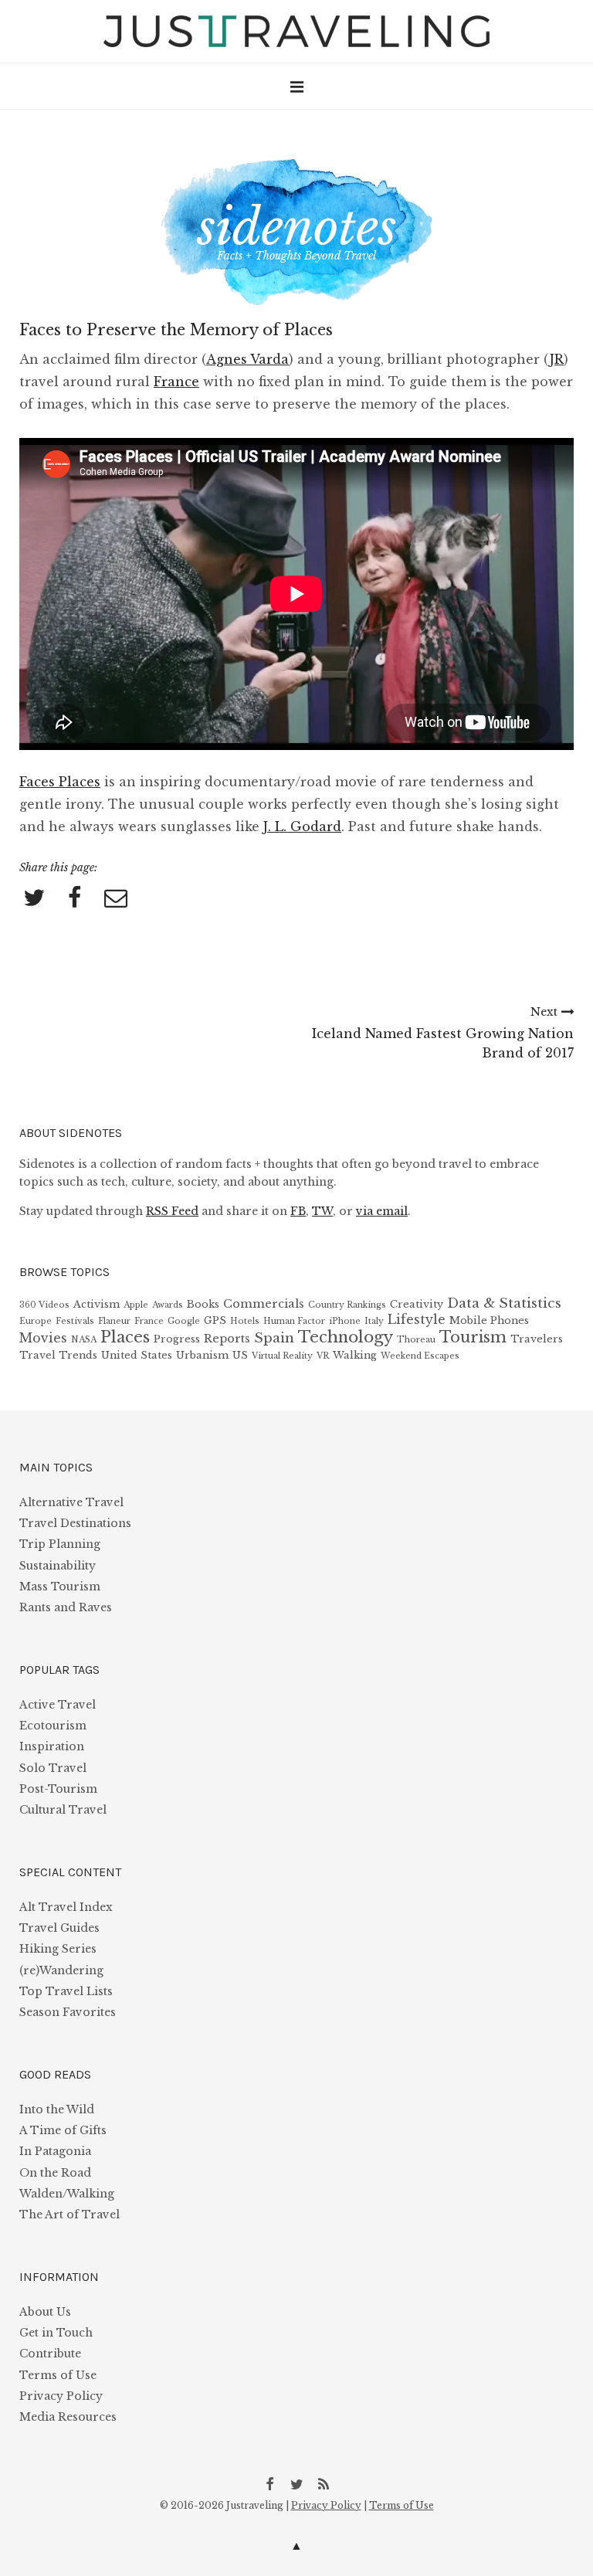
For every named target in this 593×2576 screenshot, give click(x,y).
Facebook (269, 2483)
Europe (36, 1321)
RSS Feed (172, 1211)
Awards (168, 1305)
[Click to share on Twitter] (34, 899)
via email (382, 1211)
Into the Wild (57, 2109)
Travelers (537, 1339)
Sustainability (58, 1566)
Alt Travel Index (66, 1907)
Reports (227, 1339)
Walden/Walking (67, 2194)
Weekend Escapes (420, 1356)
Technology (346, 1337)
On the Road (55, 2173)
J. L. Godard (302, 826)
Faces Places (60, 782)
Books (203, 1304)
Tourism (473, 1337)
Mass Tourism (60, 1587)
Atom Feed (324, 2483)
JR (557, 359)
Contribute (50, 2354)
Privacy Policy (61, 2396)
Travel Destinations (75, 1523)
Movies (43, 1338)
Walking (355, 1355)
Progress (177, 1339)
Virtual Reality (282, 1356)
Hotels (245, 1321)
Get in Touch (56, 2333)
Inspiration (52, 1746)
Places (125, 1337)
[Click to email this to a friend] (116, 899)
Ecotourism (53, 1726)
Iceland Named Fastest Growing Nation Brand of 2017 (443, 1033)
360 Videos (44, 1305)
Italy (374, 1321)
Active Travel (58, 1705)
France (176, 382)
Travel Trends (58, 1355)
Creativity (417, 1304)
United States (137, 1355)
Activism (97, 1304)
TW (322, 1211)
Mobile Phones (489, 1320)
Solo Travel (53, 1768)
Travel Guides (59, 1928)
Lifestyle (417, 1320)
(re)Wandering (61, 1970)
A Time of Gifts (63, 2130)
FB (298, 1211)
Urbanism (202, 1355)
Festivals (75, 1321)
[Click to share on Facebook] (75, 899)
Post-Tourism (58, 1789)
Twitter (296, 2483)
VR (323, 1356)
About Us (45, 2312)
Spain (274, 1338)
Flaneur (114, 1321)
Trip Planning (60, 1544)
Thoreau (416, 1340)
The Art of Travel (69, 2215)
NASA (84, 1340)
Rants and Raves (66, 1607)
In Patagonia (55, 2151)
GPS (215, 1320)
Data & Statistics (504, 1303)
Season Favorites (68, 2012)
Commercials (264, 1304)
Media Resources (68, 2417)
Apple (136, 1305)
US (240, 1355)
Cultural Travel (63, 1810)
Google (184, 1321)
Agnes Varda (247, 359)
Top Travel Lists (66, 1991)
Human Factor (294, 1321)
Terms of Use (58, 2375)
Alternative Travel (71, 1502)
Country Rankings (347, 1305)
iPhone (345, 1321)
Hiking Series (58, 1949)
